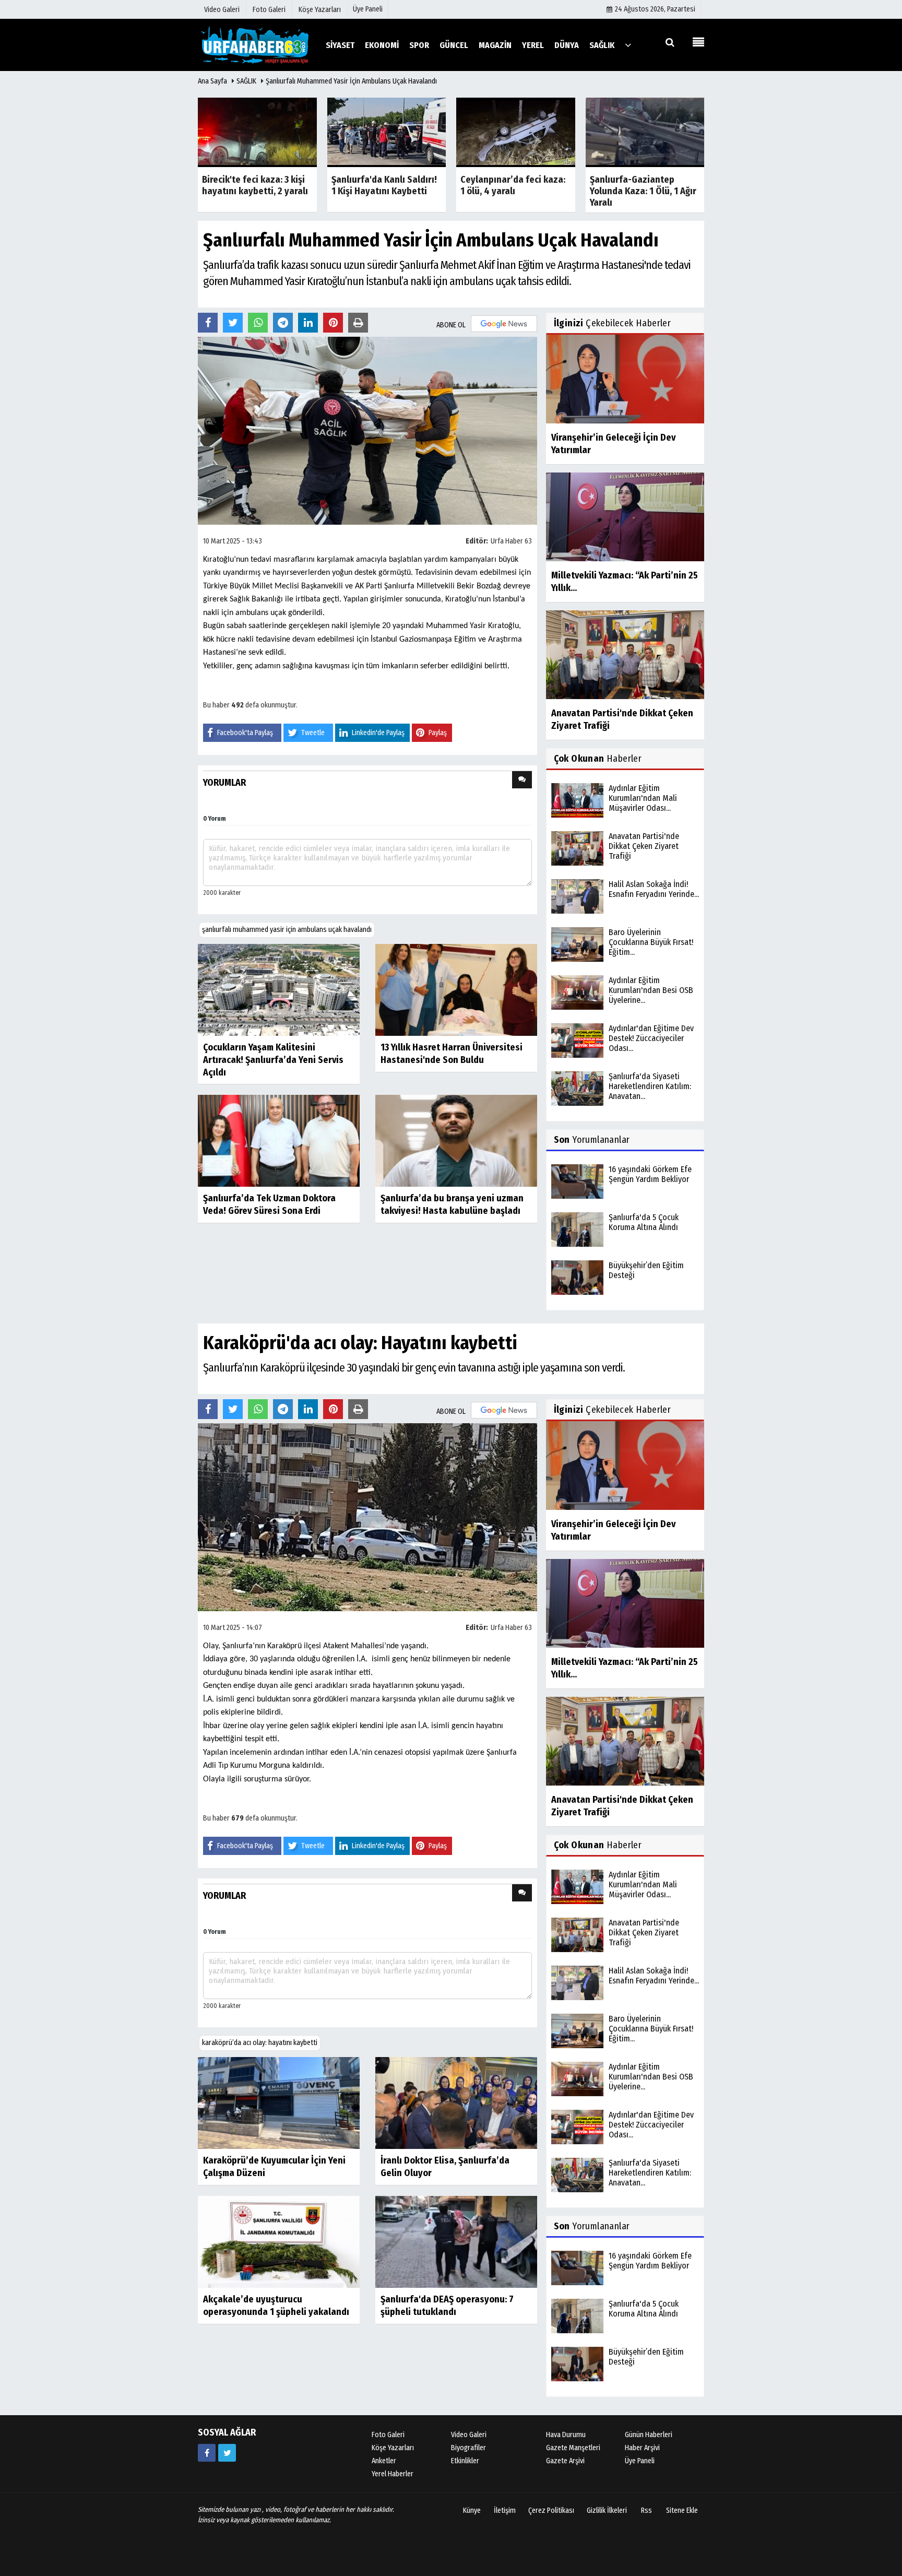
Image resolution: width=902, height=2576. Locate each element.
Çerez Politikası (551, 2510)
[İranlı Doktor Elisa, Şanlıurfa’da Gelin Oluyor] (456, 2102)
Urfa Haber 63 (511, 541)
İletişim (505, 2510)
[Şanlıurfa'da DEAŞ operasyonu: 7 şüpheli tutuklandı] (456, 2241)
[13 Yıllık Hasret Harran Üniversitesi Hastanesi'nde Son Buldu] (456, 989)
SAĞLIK (246, 81)
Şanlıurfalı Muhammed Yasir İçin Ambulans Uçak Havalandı (351, 81)
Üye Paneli (368, 9)
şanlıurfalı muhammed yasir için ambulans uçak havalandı (287, 930)
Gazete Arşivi (565, 2461)
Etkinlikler (465, 2461)
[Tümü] (628, 45)
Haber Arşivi (642, 2448)
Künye (472, 2510)
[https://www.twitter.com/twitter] (227, 2453)
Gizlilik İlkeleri (607, 2510)
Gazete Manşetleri (573, 2448)
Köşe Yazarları (393, 2448)
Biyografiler (468, 2448)
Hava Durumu (566, 2435)
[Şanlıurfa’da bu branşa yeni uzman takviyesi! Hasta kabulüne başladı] (456, 1140)
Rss (646, 2510)
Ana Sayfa (212, 81)
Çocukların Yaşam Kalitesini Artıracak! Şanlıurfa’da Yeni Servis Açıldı (273, 1060)
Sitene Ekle (682, 2510)
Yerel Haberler (393, 2474)
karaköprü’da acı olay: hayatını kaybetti (260, 2043)
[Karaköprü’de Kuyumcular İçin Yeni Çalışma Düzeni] (279, 2102)
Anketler (384, 2461)
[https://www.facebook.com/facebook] (207, 2453)
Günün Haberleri (649, 2435)
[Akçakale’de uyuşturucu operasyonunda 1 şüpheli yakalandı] (279, 2241)
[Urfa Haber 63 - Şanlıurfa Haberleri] (255, 45)
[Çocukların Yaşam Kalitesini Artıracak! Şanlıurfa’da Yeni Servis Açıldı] (279, 989)
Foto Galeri (388, 2435)
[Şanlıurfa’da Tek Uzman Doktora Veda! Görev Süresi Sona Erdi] (279, 1140)
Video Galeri (469, 2435)
